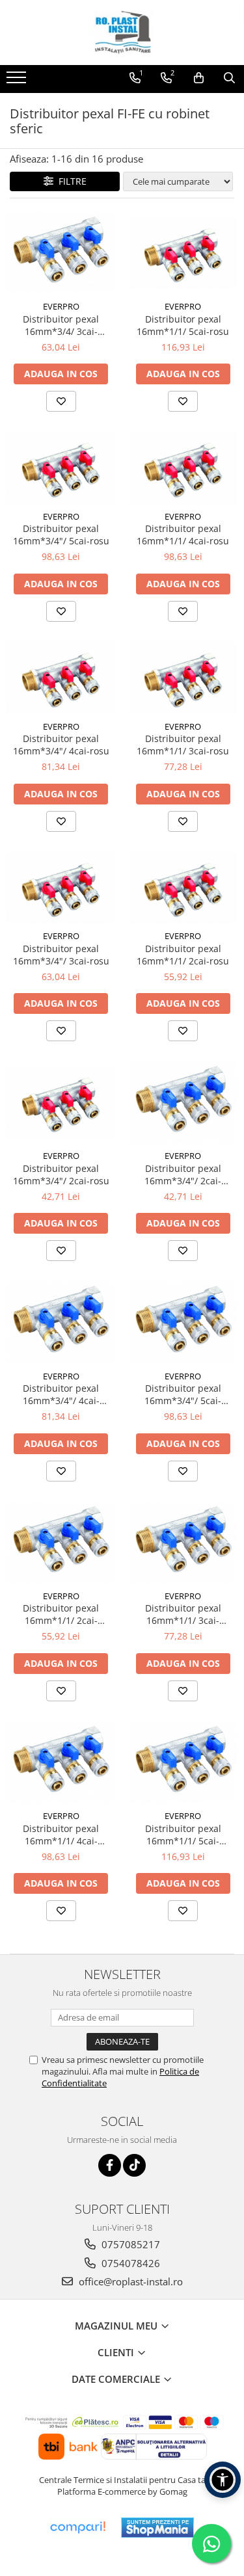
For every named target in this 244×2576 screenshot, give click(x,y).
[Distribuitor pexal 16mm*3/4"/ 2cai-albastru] (183, 1102)
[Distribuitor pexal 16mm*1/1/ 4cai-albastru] (61, 1762)
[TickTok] (134, 2165)
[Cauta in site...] (229, 78)
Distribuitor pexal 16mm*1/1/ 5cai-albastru (183, 1835)
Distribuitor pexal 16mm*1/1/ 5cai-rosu (183, 325)
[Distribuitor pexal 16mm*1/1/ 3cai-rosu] (183, 678)
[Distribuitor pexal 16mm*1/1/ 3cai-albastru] (183, 1542)
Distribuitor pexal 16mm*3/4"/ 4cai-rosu (61, 745)
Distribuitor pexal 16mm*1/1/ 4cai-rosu (183, 535)
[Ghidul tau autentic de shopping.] (77, 2528)
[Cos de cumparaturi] (199, 78)
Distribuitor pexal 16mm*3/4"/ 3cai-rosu (61, 955)
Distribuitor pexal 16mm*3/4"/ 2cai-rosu (61, 1175)
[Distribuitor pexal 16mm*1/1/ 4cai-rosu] (183, 468)
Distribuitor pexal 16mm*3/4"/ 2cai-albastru (183, 1175)
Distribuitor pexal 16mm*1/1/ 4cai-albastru (61, 1835)
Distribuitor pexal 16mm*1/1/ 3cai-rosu (183, 745)
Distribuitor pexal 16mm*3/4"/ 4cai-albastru (61, 1394)
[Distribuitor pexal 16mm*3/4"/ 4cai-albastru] (61, 1322)
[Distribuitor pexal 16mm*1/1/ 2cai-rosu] (183, 888)
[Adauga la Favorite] (61, 401)
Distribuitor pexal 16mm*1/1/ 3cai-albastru (183, 1614)
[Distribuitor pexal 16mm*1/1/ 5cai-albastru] (183, 1762)
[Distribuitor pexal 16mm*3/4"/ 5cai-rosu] (61, 468)
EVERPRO (61, 306)
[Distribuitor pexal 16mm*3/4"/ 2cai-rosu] (61, 1102)
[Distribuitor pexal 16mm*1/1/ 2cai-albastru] (61, 1542)
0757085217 (129, 2244)
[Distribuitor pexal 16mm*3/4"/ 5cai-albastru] (183, 1322)
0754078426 (129, 2263)
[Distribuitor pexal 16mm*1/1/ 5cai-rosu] (183, 253)
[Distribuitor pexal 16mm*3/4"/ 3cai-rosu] (61, 888)
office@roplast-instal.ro (129, 2281)
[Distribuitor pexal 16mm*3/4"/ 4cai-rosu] (61, 678)
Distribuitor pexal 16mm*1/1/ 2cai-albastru (61, 1614)
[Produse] (18, 81)
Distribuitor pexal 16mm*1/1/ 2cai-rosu (183, 955)
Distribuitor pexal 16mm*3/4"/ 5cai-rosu (61, 535)
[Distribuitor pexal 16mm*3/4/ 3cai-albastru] (61, 253)
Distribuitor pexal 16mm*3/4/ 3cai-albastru (61, 325)
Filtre (70, 181)
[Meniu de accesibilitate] (223, 2480)
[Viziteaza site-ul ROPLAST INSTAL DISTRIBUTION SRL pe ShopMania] (157, 2528)
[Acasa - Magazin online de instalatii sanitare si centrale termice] (122, 33)
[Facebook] (110, 2165)
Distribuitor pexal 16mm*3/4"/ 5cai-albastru (183, 1394)
